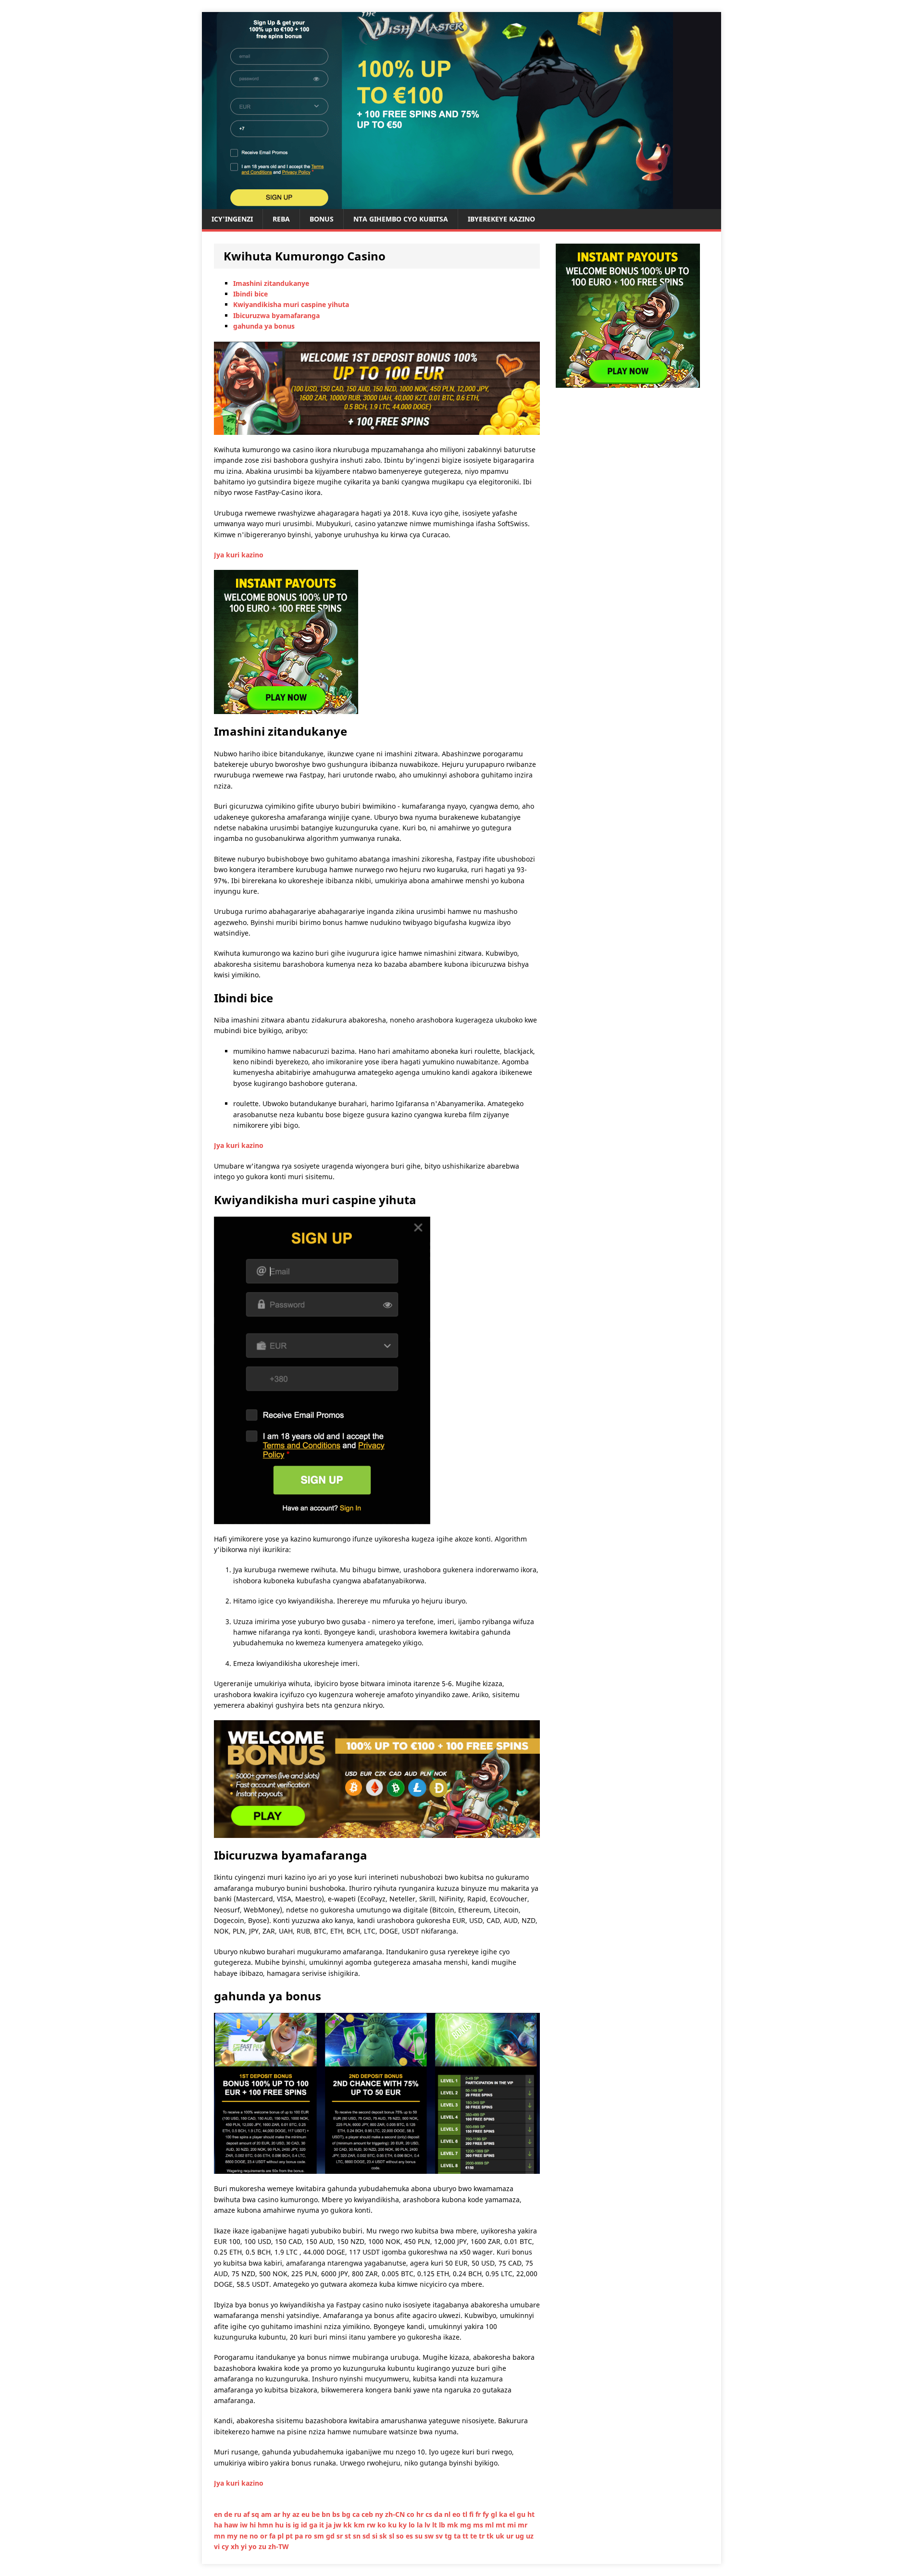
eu (306, 2514)
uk (501, 2536)
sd (367, 2536)
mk (454, 2525)
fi (472, 2514)
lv (428, 2525)
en (219, 2514)
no (255, 2536)
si (376, 2536)
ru (239, 2514)
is (289, 2525)
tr (483, 2536)
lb (443, 2525)
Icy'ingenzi (232, 219)
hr (421, 2514)
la (421, 2525)
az (297, 2514)
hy (287, 2514)
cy (226, 2546)
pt (290, 2536)
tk (491, 2536)
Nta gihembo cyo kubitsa (401, 219)
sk (384, 2536)
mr (523, 2525)
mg (467, 2525)
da (439, 2514)
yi (245, 2546)
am (267, 2514)
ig (297, 2525)
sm (320, 2536)
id (305, 2525)
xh (236, 2546)
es (410, 2536)
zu (263, 2546)
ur (511, 2536)
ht (531, 2514)
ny (380, 2514)
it (323, 2525)
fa (273, 2536)
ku (393, 2525)
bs (337, 2514)
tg (449, 2536)
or (265, 2536)
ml (490, 2525)
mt (501, 2525)
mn (220, 2536)
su (420, 2536)
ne (244, 2536)
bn (327, 2514)
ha (219, 2525)
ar (278, 2514)
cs (430, 2514)
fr (479, 2514)
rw (372, 2525)
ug (521, 2536)
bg (347, 2514)
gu (522, 2514)
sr (341, 2536)
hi (254, 2525)
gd (331, 2536)
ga (314, 2525)
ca (357, 2514)
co (412, 2514)
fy (487, 2514)
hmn (266, 2525)
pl (281, 2536)
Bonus (322, 219)
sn (358, 2536)
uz (530, 2536)
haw (232, 2525)
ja (330, 2525)
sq (256, 2514)
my (233, 2536)
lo (413, 2525)
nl (448, 2514)
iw (245, 2525)
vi (218, 2546)
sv (440, 2536)
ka (504, 2514)
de (229, 2514)
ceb (368, 2514)
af (247, 2514)
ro (309, 2536)
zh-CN (396, 2514)
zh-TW (279, 2546)
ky (404, 2525)
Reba (281, 219)
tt (466, 2536)
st (349, 2536)
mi (512, 2525)
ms (479, 2525)
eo (457, 2514)
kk (349, 2525)
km (360, 2525)
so (401, 2536)
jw (338, 2525)
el (513, 2514)
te (474, 2536)
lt (436, 2525)
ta (458, 2536)
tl (466, 2514)
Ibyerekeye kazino (501, 219)
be (317, 2514)
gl (495, 2514)
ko (383, 2525)
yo (254, 2546)
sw (430, 2536)
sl (393, 2536)
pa (300, 2536)
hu (280, 2525)
